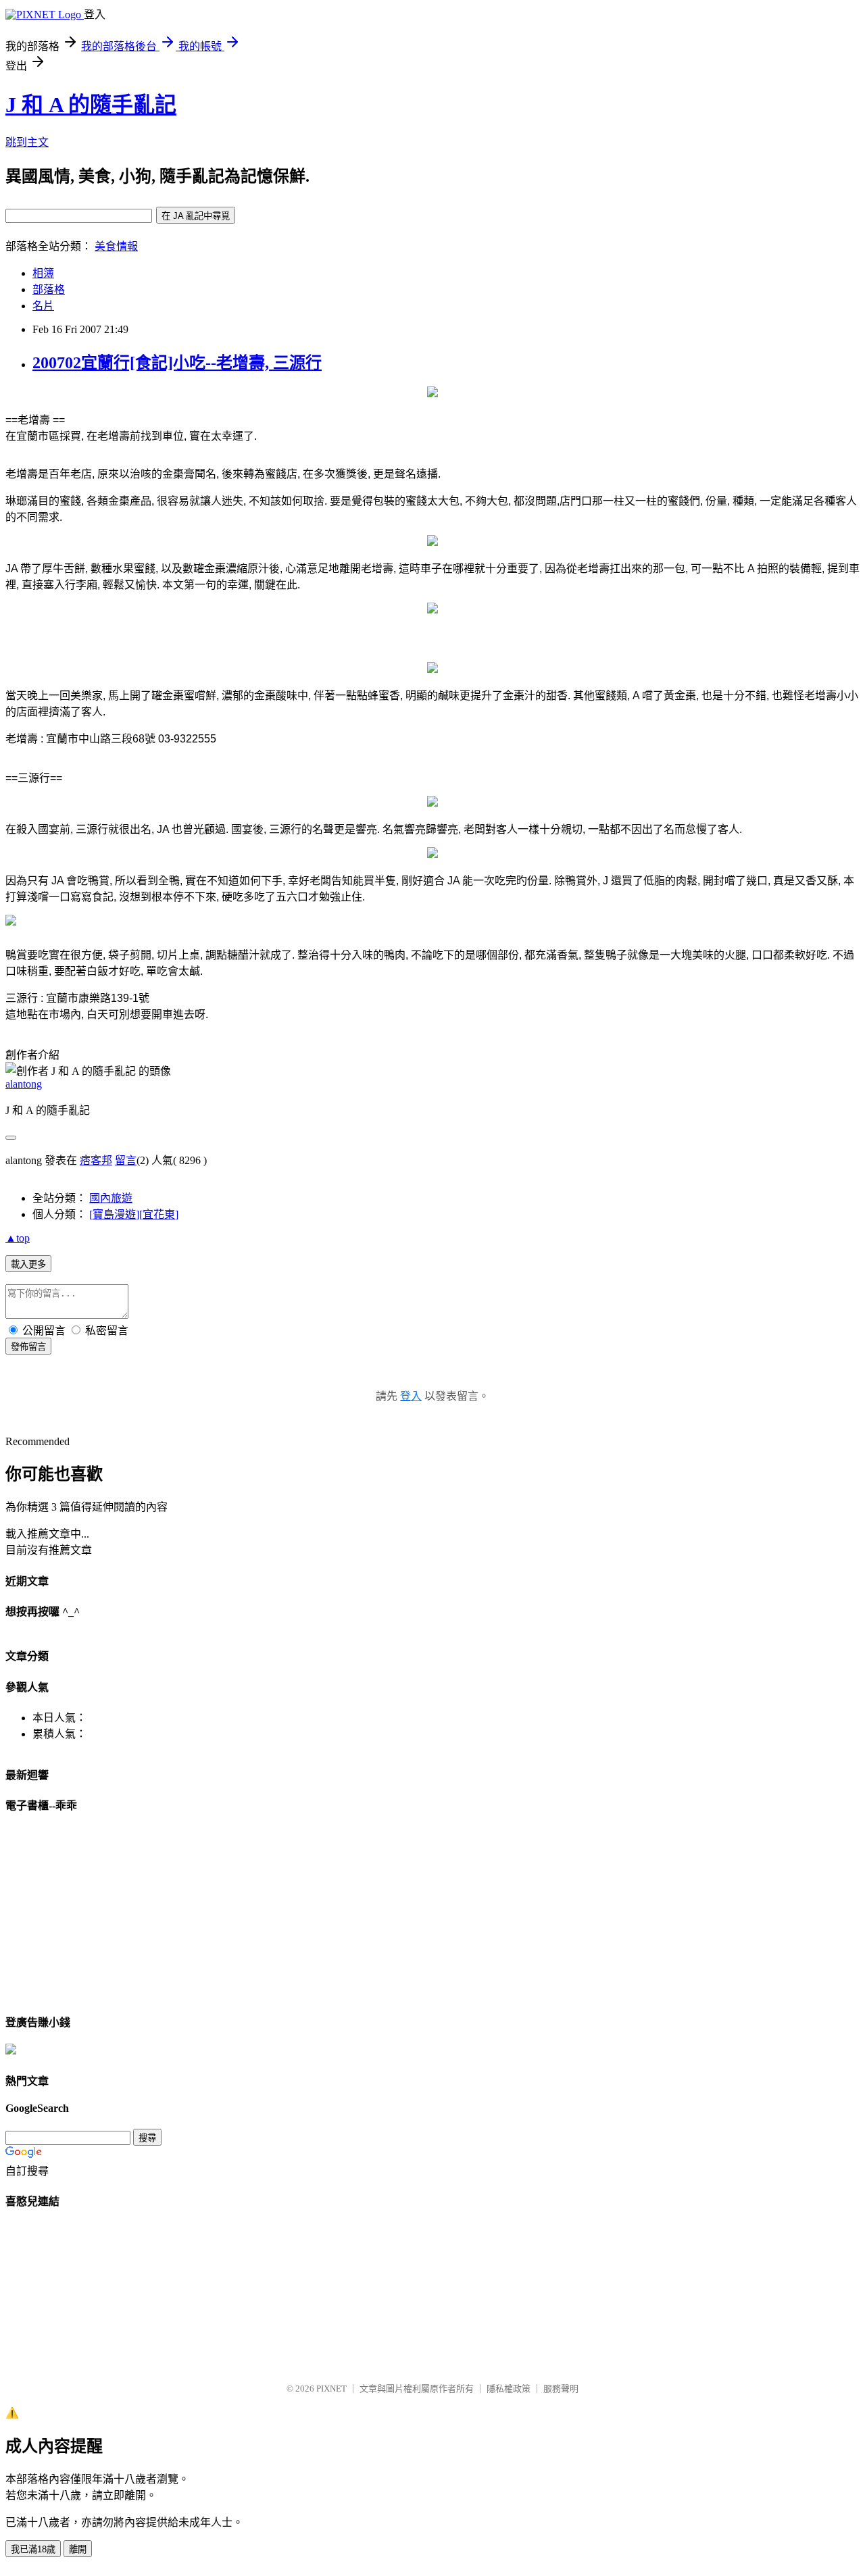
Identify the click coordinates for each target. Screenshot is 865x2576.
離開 (78, 2549)
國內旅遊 (111, 1198)
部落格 (49, 289)
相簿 (43, 273)
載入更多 (28, 1264)
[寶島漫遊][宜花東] (134, 1214)
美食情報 (116, 246)
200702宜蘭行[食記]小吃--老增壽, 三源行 (177, 363)
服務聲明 (561, 2389)
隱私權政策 (509, 2389)
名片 (43, 306)
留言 (126, 1160)
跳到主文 (27, 142)
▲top (18, 1238)
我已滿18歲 (33, 2549)
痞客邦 (96, 1160)
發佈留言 (28, 1347)
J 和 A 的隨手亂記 (91, 105)
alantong (24, 1084)
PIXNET (331, 2389)
